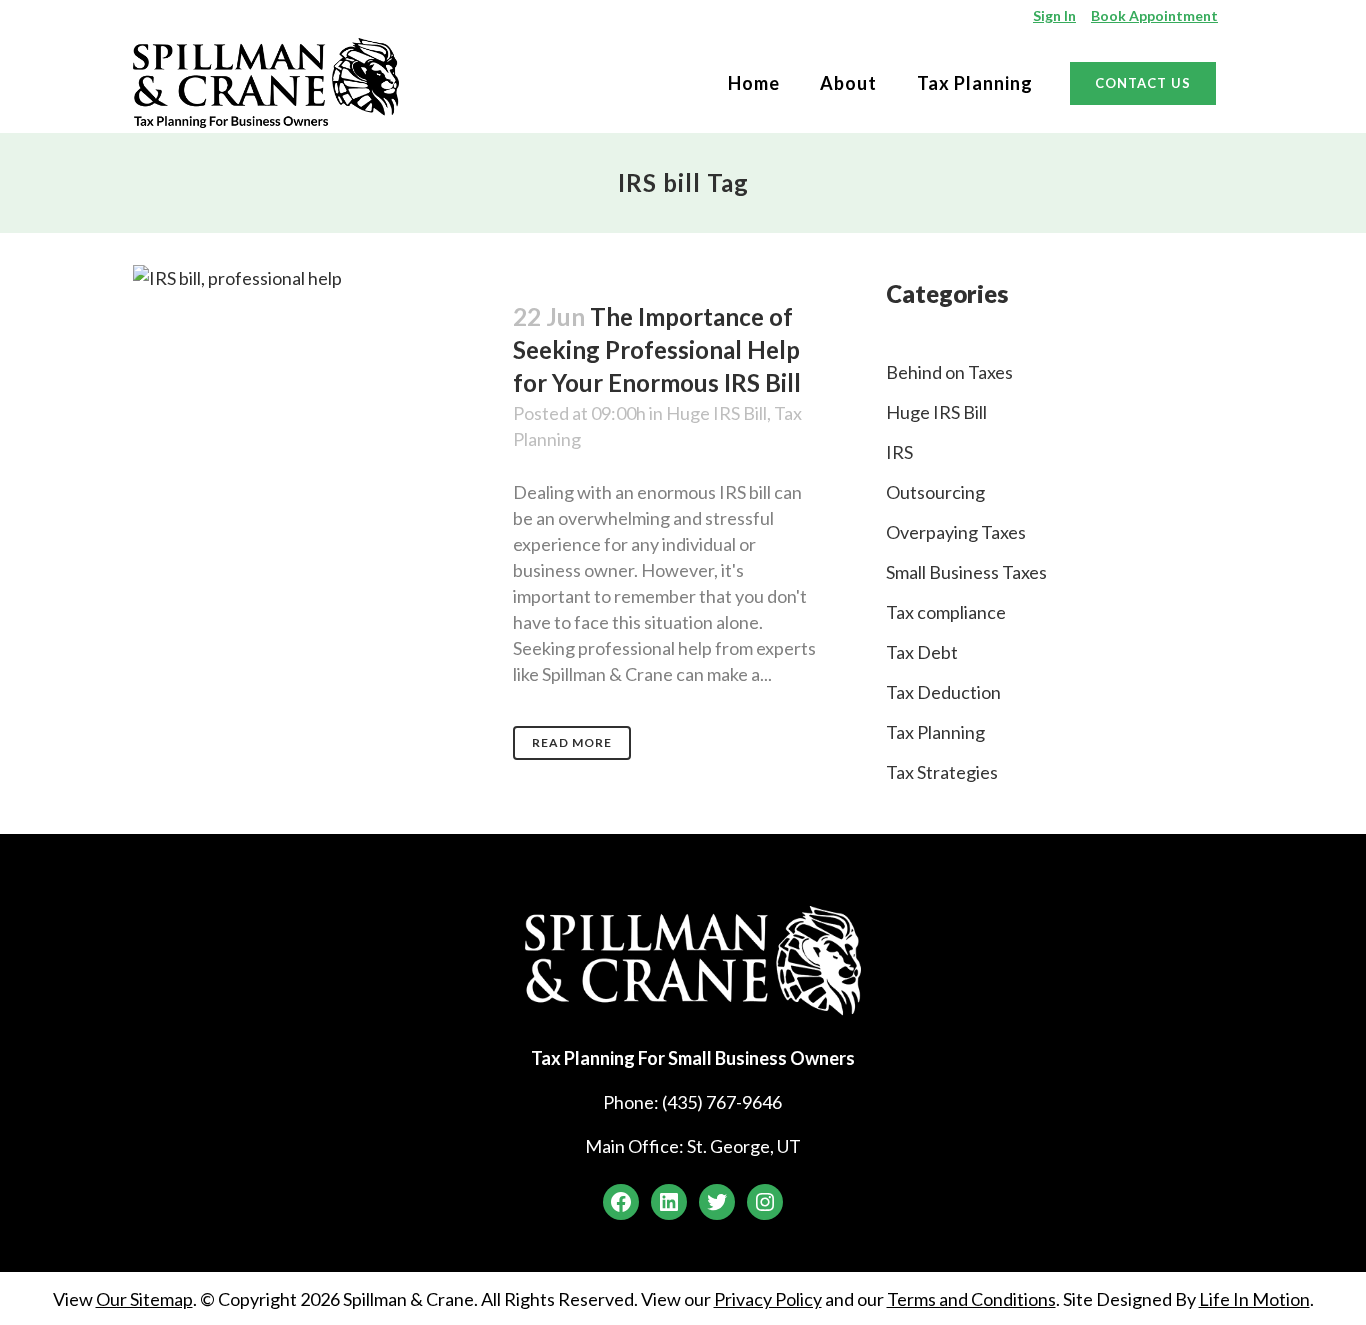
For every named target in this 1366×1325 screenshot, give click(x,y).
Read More (572, 742)
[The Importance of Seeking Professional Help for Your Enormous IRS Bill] (311, 365)
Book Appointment (1154, 15)
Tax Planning (935, 732)
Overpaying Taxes (956, 532)
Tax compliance (946, 612)
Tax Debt (922, 652)
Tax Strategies (942, 772)
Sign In (1054, 15)
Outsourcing (935, 492)
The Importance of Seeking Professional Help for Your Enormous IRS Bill (657, 349)
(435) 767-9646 (722, 1102)
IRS (899, 452)
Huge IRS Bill (716, 413)
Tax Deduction (943, 692)
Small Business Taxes (966, 572)
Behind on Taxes (949, 372)
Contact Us (1143, 83)
